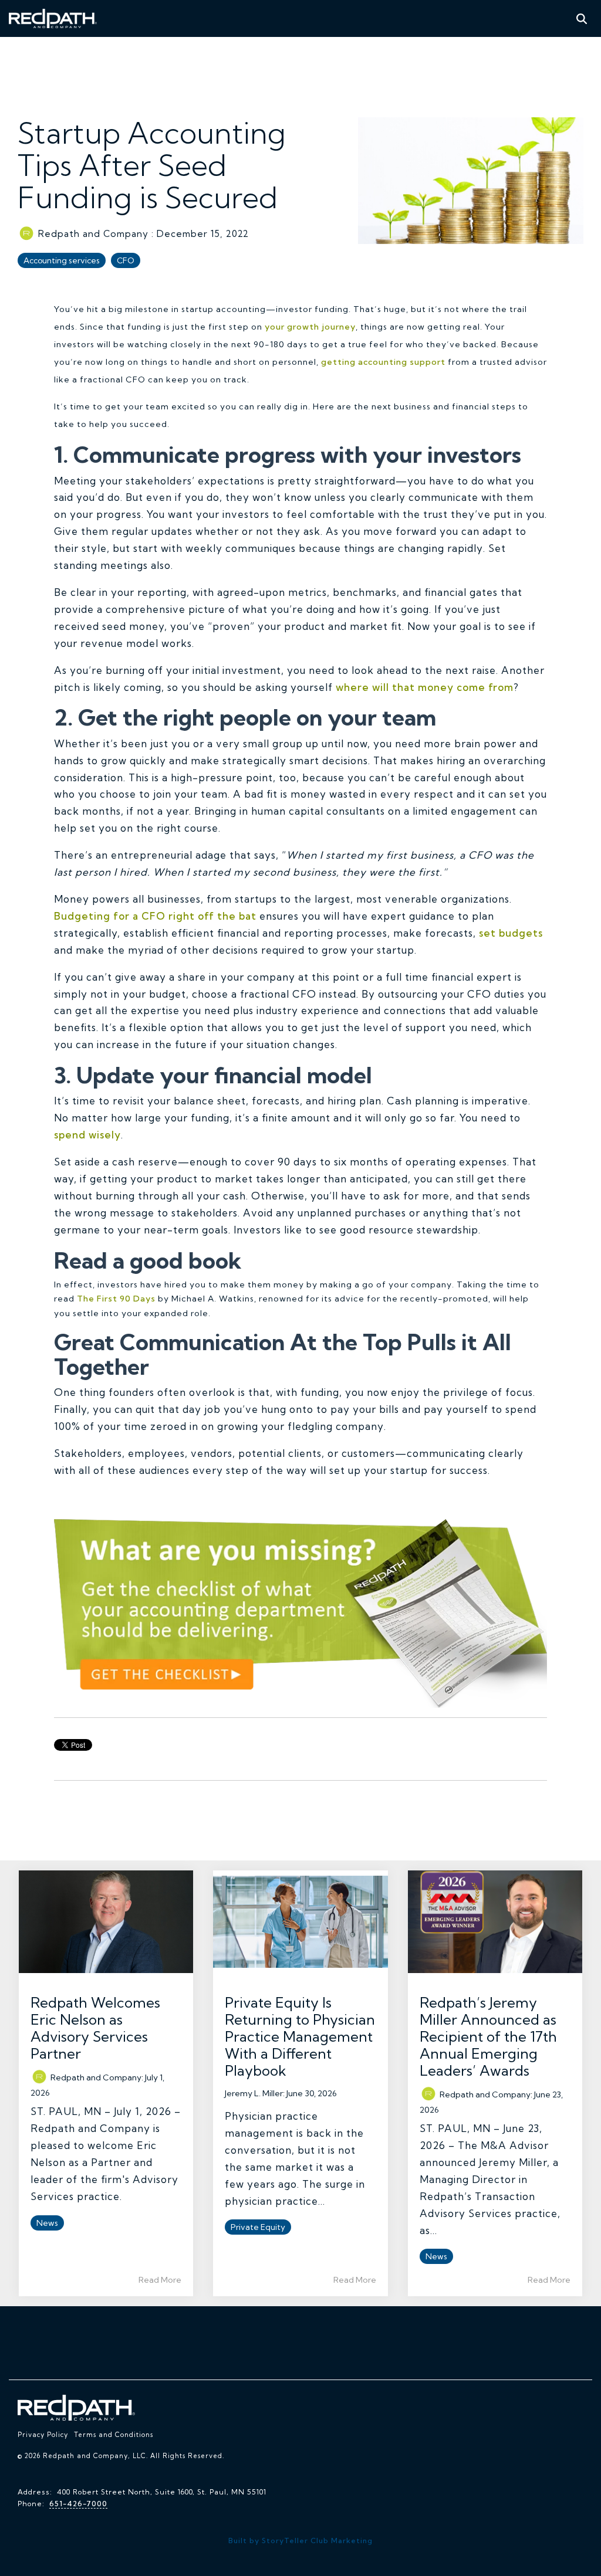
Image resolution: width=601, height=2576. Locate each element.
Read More (160, 2280)
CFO (126, 260)
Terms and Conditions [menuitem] (114, 2435)
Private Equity (258, 2227)
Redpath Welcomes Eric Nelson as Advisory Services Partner (95, 2028)
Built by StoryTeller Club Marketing (300, 2541)
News (47, 2223)
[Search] (582, 18)
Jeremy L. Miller (254, 2093)
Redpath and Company (93, 234)
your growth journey (310, 327)
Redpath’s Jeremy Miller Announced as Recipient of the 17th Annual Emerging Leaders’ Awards (488, 2036)
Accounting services (62, 260)
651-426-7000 (78, 2504)
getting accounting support (383, 362)
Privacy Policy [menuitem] (43, 2435)
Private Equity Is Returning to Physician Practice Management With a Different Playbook (300, 2036)
